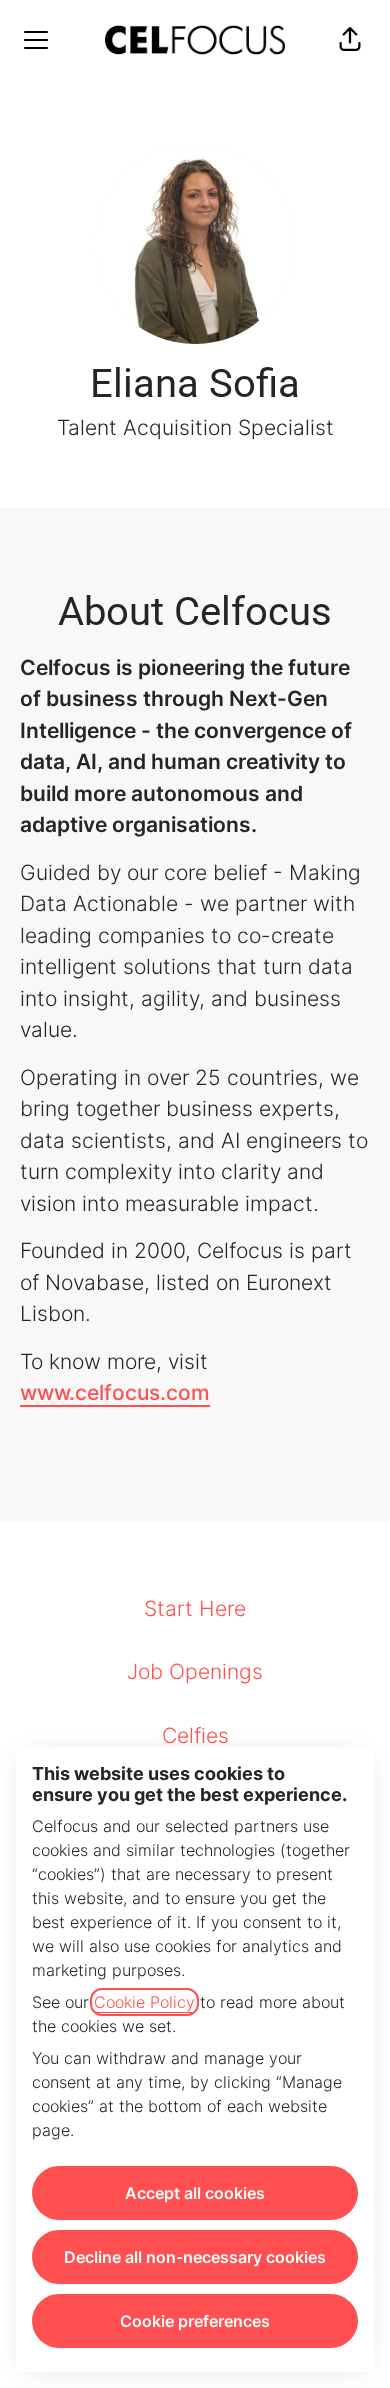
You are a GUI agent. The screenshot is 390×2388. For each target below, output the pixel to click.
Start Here (195, 1608)
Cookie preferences (195, 2321)
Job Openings (195, 1671)
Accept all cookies (195, 2193)
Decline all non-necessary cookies (195, 2257)
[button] (350, 40)
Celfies (195, 1735)
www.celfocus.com (115, 1392)
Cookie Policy (144, 2002)
